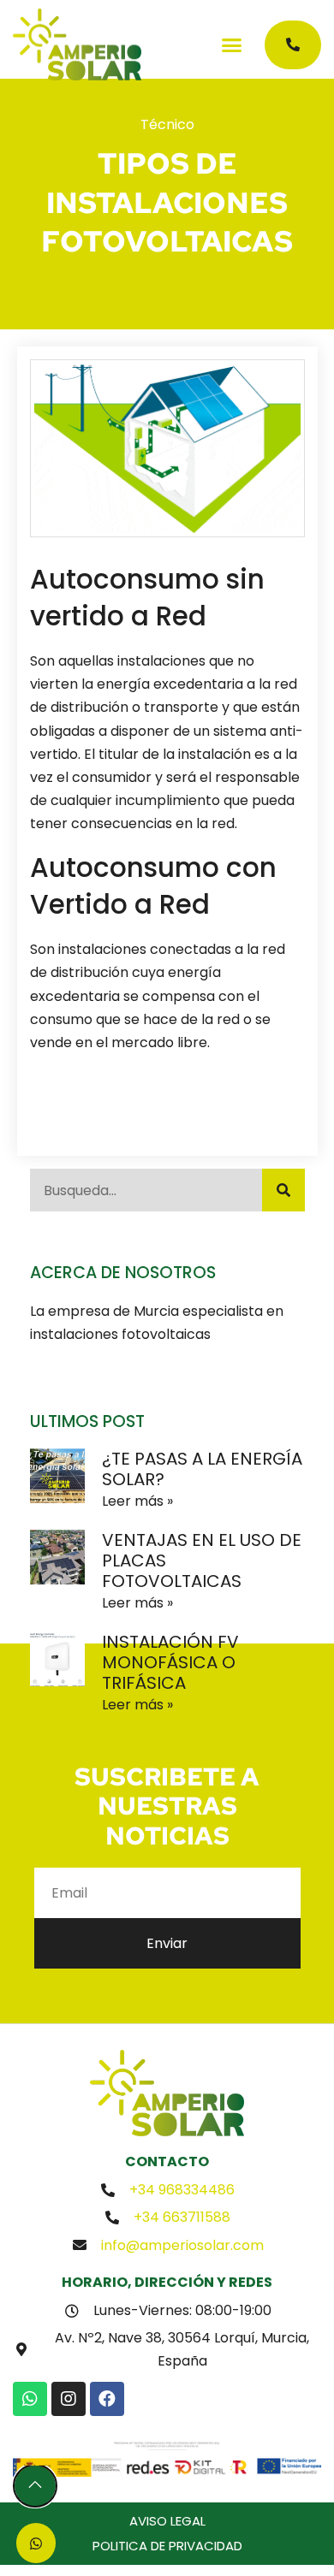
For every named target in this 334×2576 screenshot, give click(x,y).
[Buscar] (283, 1190)
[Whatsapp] (30, 2399)
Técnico (167, 124)
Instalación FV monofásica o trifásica (170, 1662)
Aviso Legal (167, 2521)
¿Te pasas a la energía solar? (202, 1469)
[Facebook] (107, 2399)
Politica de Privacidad (167, 2546)
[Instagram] (69, 2399)
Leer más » (137, 1501)
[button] (232, 44)
